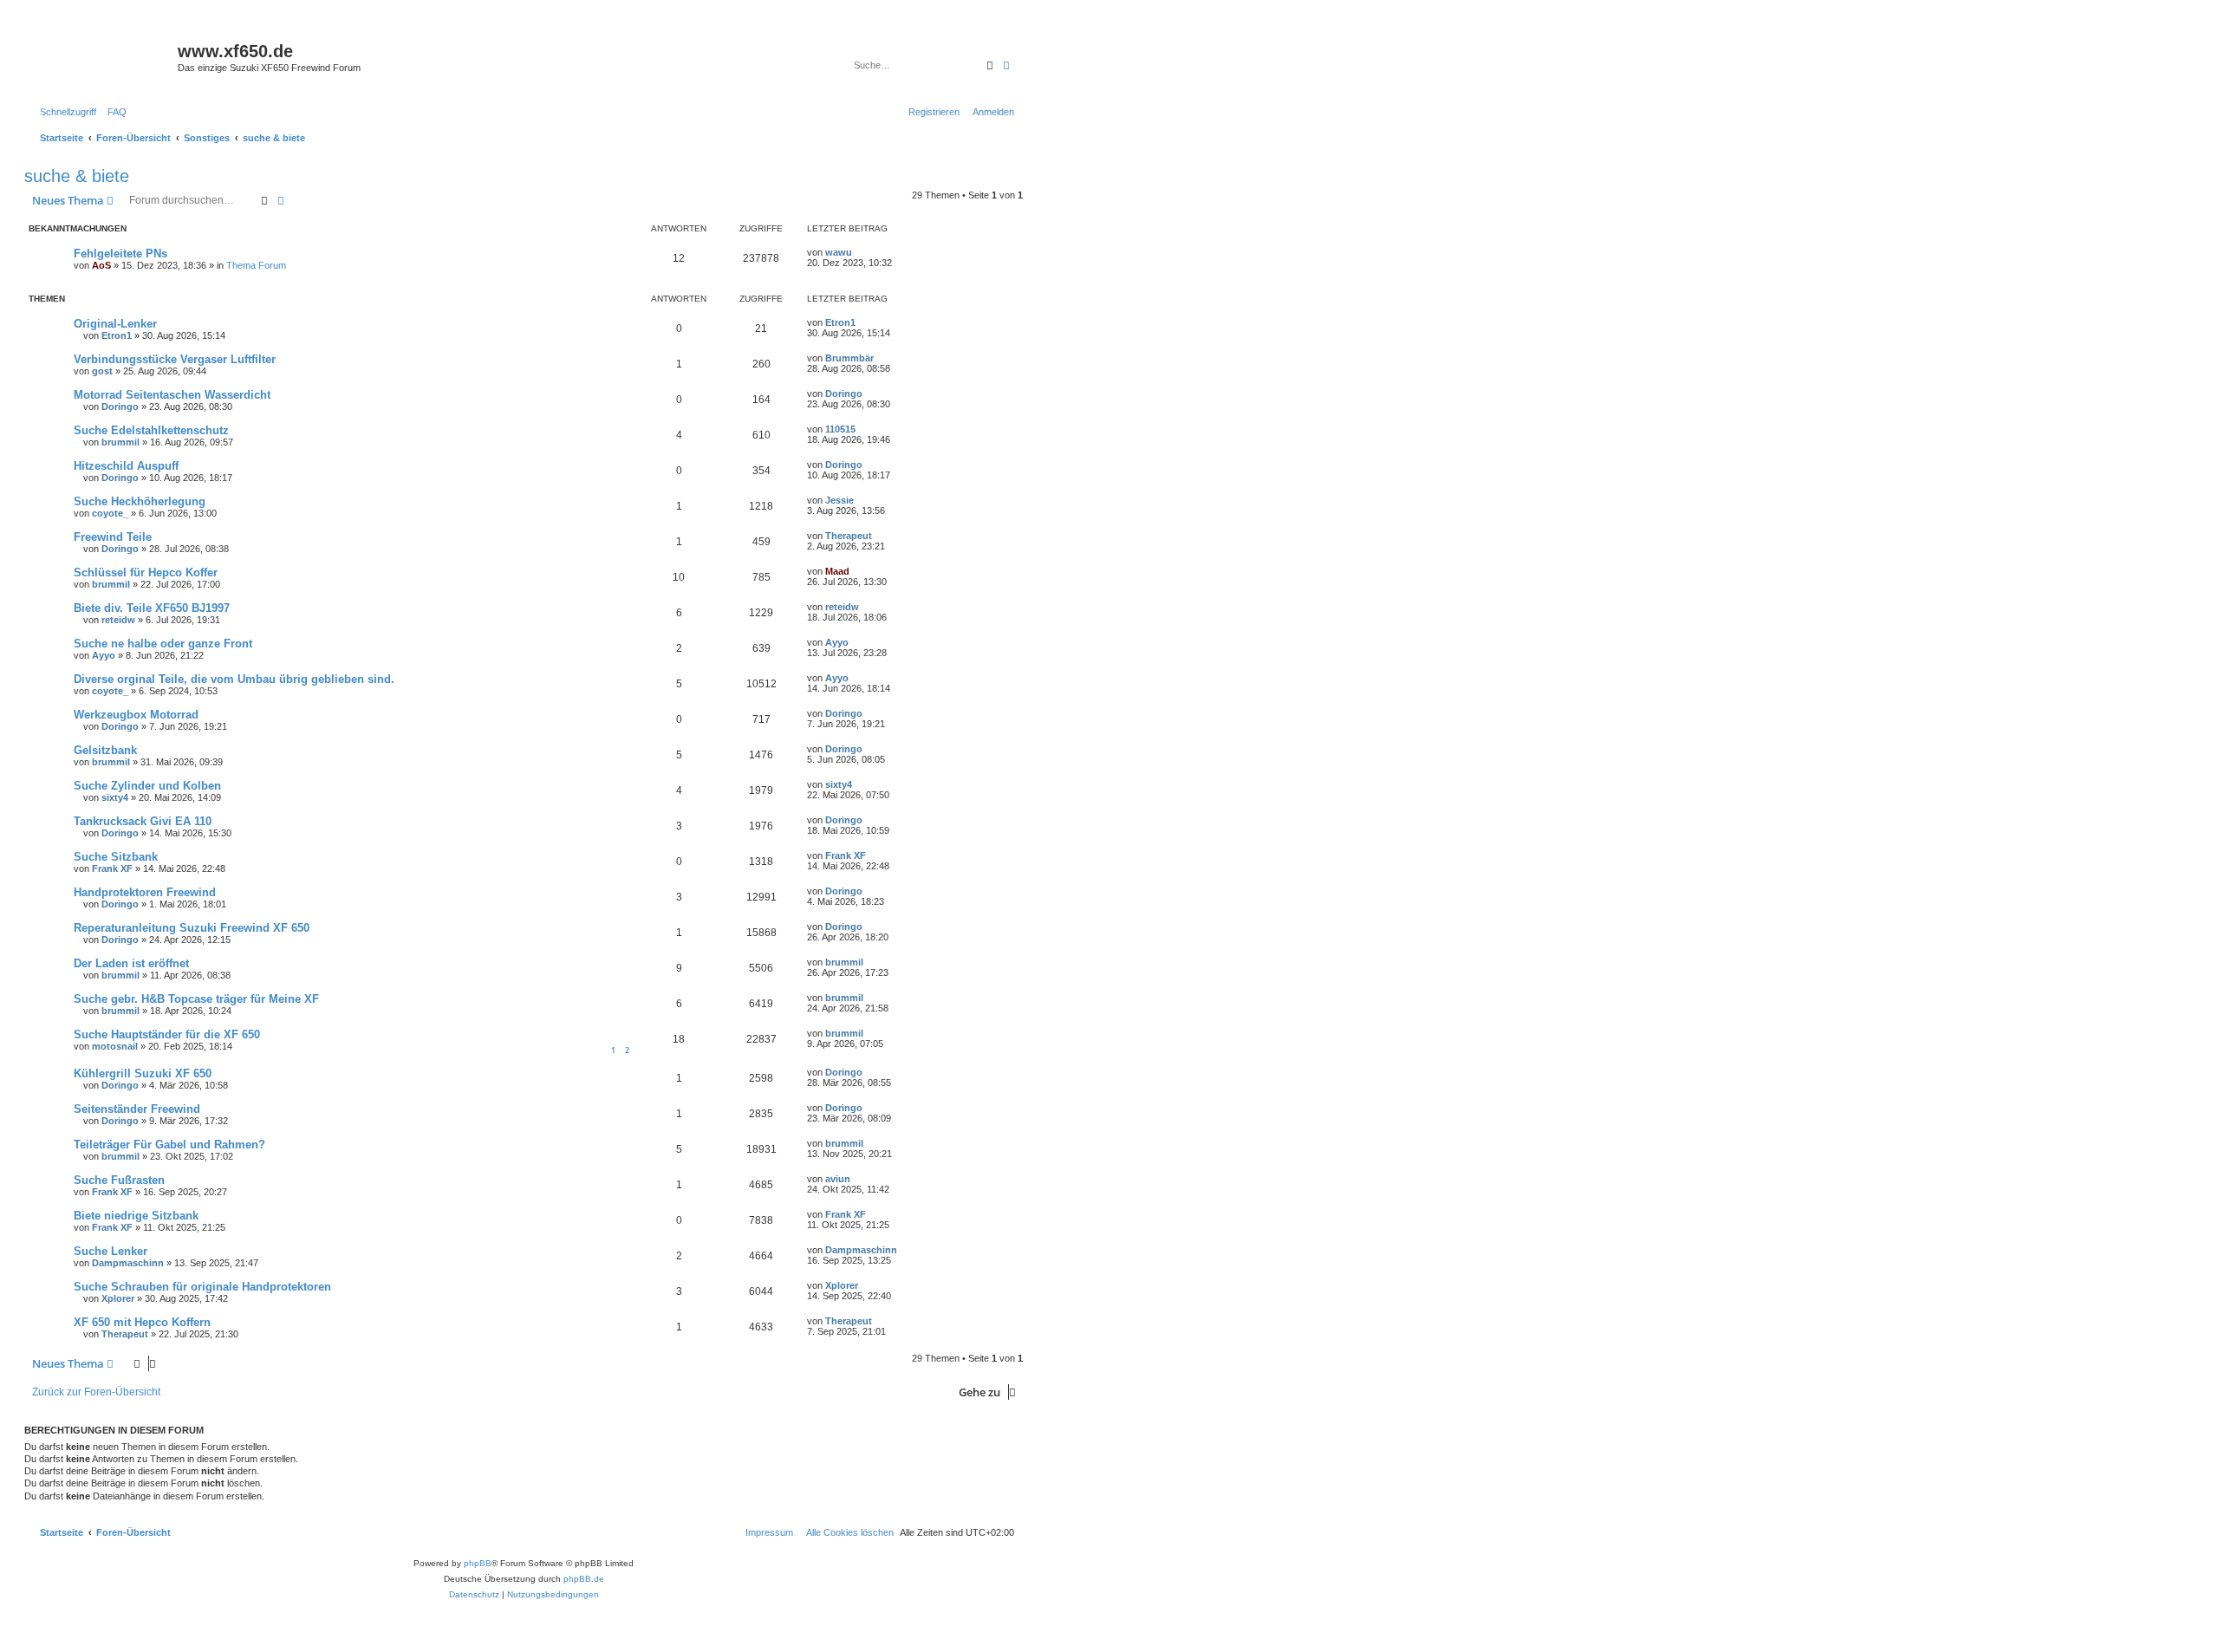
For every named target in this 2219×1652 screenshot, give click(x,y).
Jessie (839, 500)
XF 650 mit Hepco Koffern (142, 1322)
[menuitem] (114, 112)
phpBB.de (584, 1579)
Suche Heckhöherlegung (140, 501)
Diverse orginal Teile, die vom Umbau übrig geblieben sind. (234, 679)
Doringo (120, 406)
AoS (101, 265)
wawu (839, 252)
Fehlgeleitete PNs (120, 254)
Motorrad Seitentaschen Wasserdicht (172, 395)
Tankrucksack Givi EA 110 (143, 821)
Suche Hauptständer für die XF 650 (167, 1034)
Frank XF (112, 868)
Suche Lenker (111, 1251)
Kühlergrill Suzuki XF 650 (143, 1073)
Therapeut (849, 536)
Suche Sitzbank (116, 857)
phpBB (478, 1563)
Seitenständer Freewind (137, 1109)
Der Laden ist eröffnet (131, 963)
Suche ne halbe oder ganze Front (163, 644)
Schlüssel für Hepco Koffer (146, 572)
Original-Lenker (115, 324)
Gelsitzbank (105, 750)
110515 (840, 429)
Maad (837, 571)
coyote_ (110, 513)
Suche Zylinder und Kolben (147, 786)
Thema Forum (256, 265)
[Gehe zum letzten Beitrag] (858, 252)
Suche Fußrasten (119, 1180)
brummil (120, 442)
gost (102, 371)
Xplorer (118, 1298)
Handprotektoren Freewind (145, 892)
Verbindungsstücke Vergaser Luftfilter (175, 359)
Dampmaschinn (128, 1263)
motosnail (115, 1046)
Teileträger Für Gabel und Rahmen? (169, 1145)
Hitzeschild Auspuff (126, 466)
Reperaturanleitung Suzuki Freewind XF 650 (192, 928)
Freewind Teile (113, 537)
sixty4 (115, 797)
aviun (838, 1179)
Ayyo (104, 655)
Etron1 (117, 335)
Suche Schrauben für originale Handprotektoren (202, 1287)
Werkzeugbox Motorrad (136, 715)
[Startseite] (103, 56)
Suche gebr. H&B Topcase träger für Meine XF (196, 999)
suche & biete (77, 176)
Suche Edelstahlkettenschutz (151, 430)
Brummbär (849, 358)
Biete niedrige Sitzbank (136, 1216)
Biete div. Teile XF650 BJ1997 (152, 608)
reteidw (118, 620)
